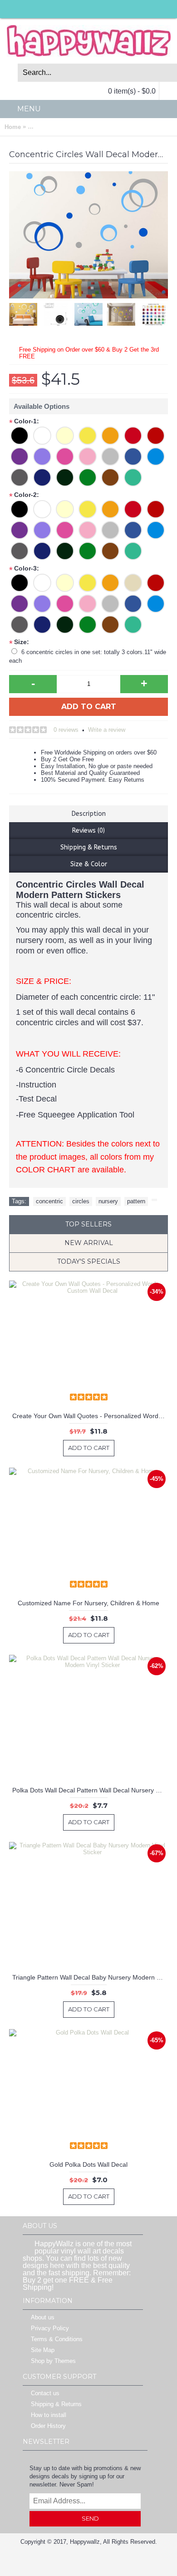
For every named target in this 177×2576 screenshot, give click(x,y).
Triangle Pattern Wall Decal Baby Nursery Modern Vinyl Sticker (90, 1977)
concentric (49, 1201)
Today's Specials (89, 1261)
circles (81, 1201)
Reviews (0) (88, 831)
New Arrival (89, 1243)
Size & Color (89, 864)
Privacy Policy (50, 2329)
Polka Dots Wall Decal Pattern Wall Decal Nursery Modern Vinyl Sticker (90, 1790)
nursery (108, 1201)
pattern (136, 1201)
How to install (49, 2415)
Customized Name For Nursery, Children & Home (88, 1603)
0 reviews (66, 730)
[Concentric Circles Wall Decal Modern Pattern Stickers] (58, 312)
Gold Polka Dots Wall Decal (88, 2164)
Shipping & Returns (89, 847)
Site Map (43, 2350)
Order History (48, 2426)
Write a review (107, 730)
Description (89, 814)
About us (43, 2318)
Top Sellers (88, 1224)
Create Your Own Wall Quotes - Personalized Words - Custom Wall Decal (90, 1416)
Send (90, 2518)
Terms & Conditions (57, 2340)
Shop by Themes (53, 2361)
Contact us (45, 2394)
